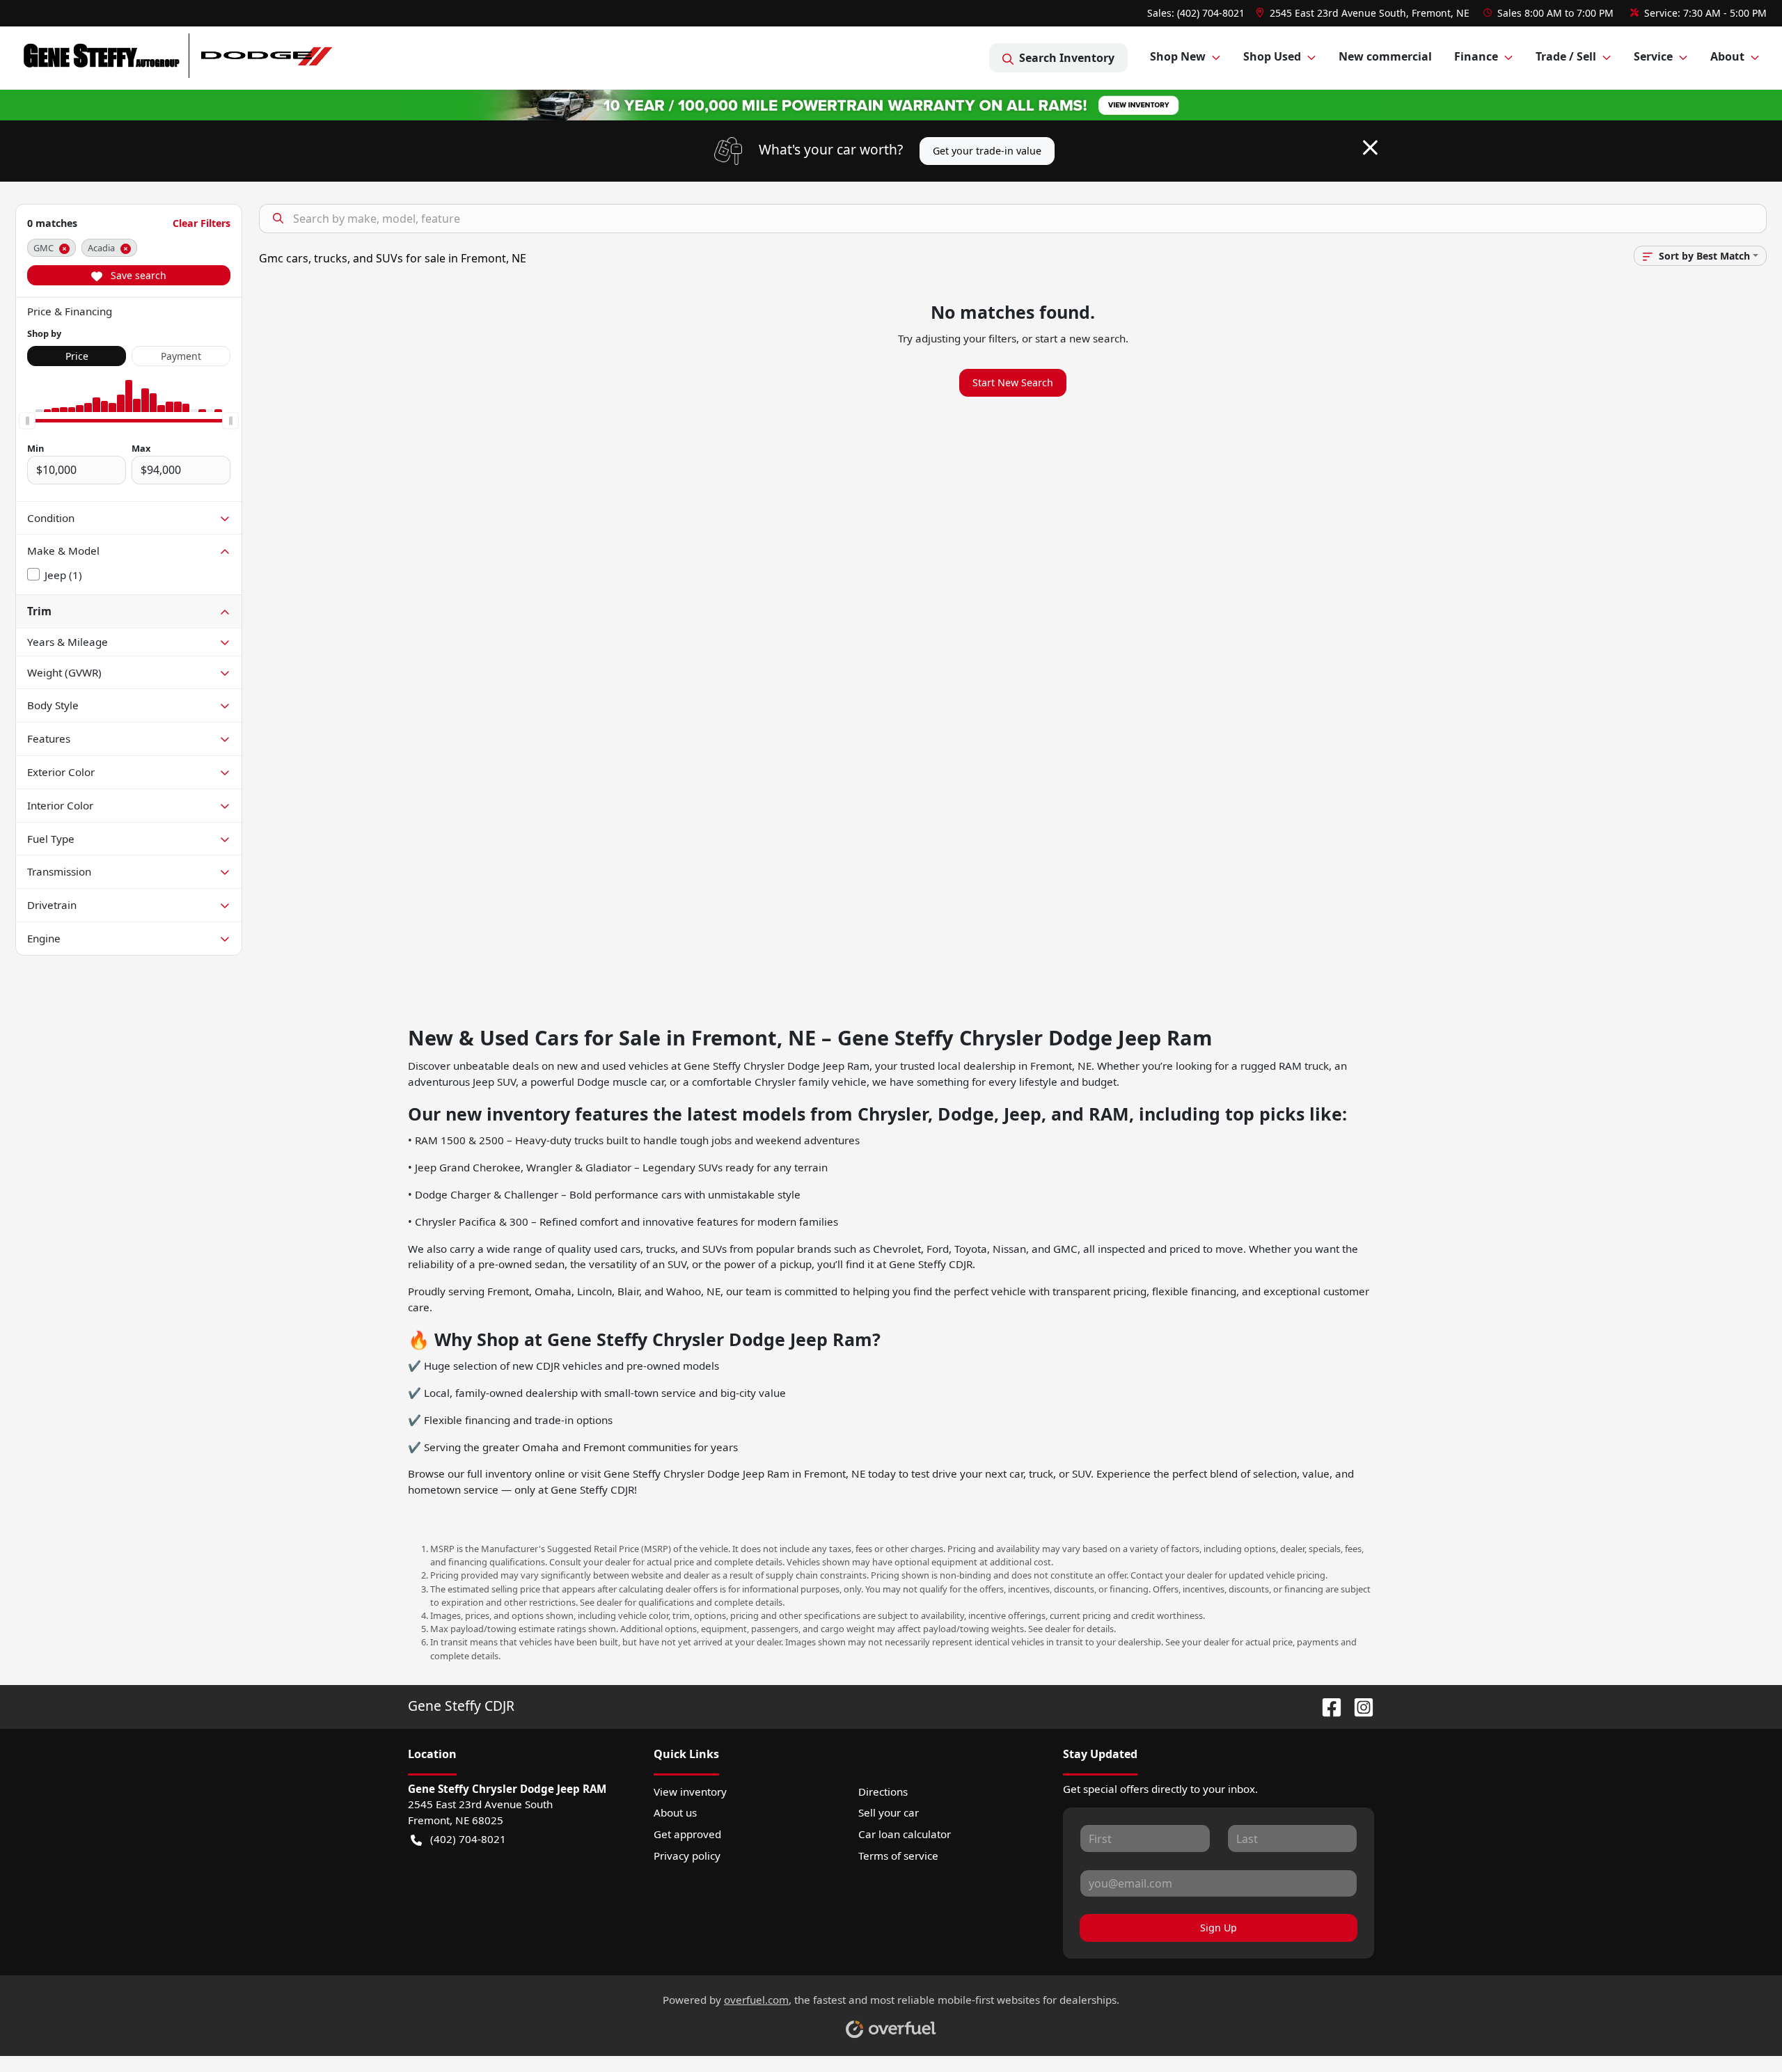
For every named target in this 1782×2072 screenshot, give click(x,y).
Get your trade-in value (987, 151)
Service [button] (1653, 56)
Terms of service (898, 1856)
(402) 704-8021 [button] (468, 1839)
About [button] (1727, 56)
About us (675, 1812)
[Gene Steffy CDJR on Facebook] (1326, 1706)
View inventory (690, 1792)
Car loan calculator (905, 1834)
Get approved (687, 1834)
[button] (1364, 13)
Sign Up (1219, 1928)
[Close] (1370, 148)
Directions (883, 1792)
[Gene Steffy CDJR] (179, 58)
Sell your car (889, 1812)
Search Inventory (1067, 58)
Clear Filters (202, 223)
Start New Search (1013, 382)
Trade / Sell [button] (1566, 56)
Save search (137, 275)
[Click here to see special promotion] (891, 104)
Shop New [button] (1178, 56)
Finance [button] (1476, 56)
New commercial (1385, 56)
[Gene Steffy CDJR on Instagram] (1358, 1706)
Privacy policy (687, 1856)
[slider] (27, 420)
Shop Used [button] (1272, 56)
